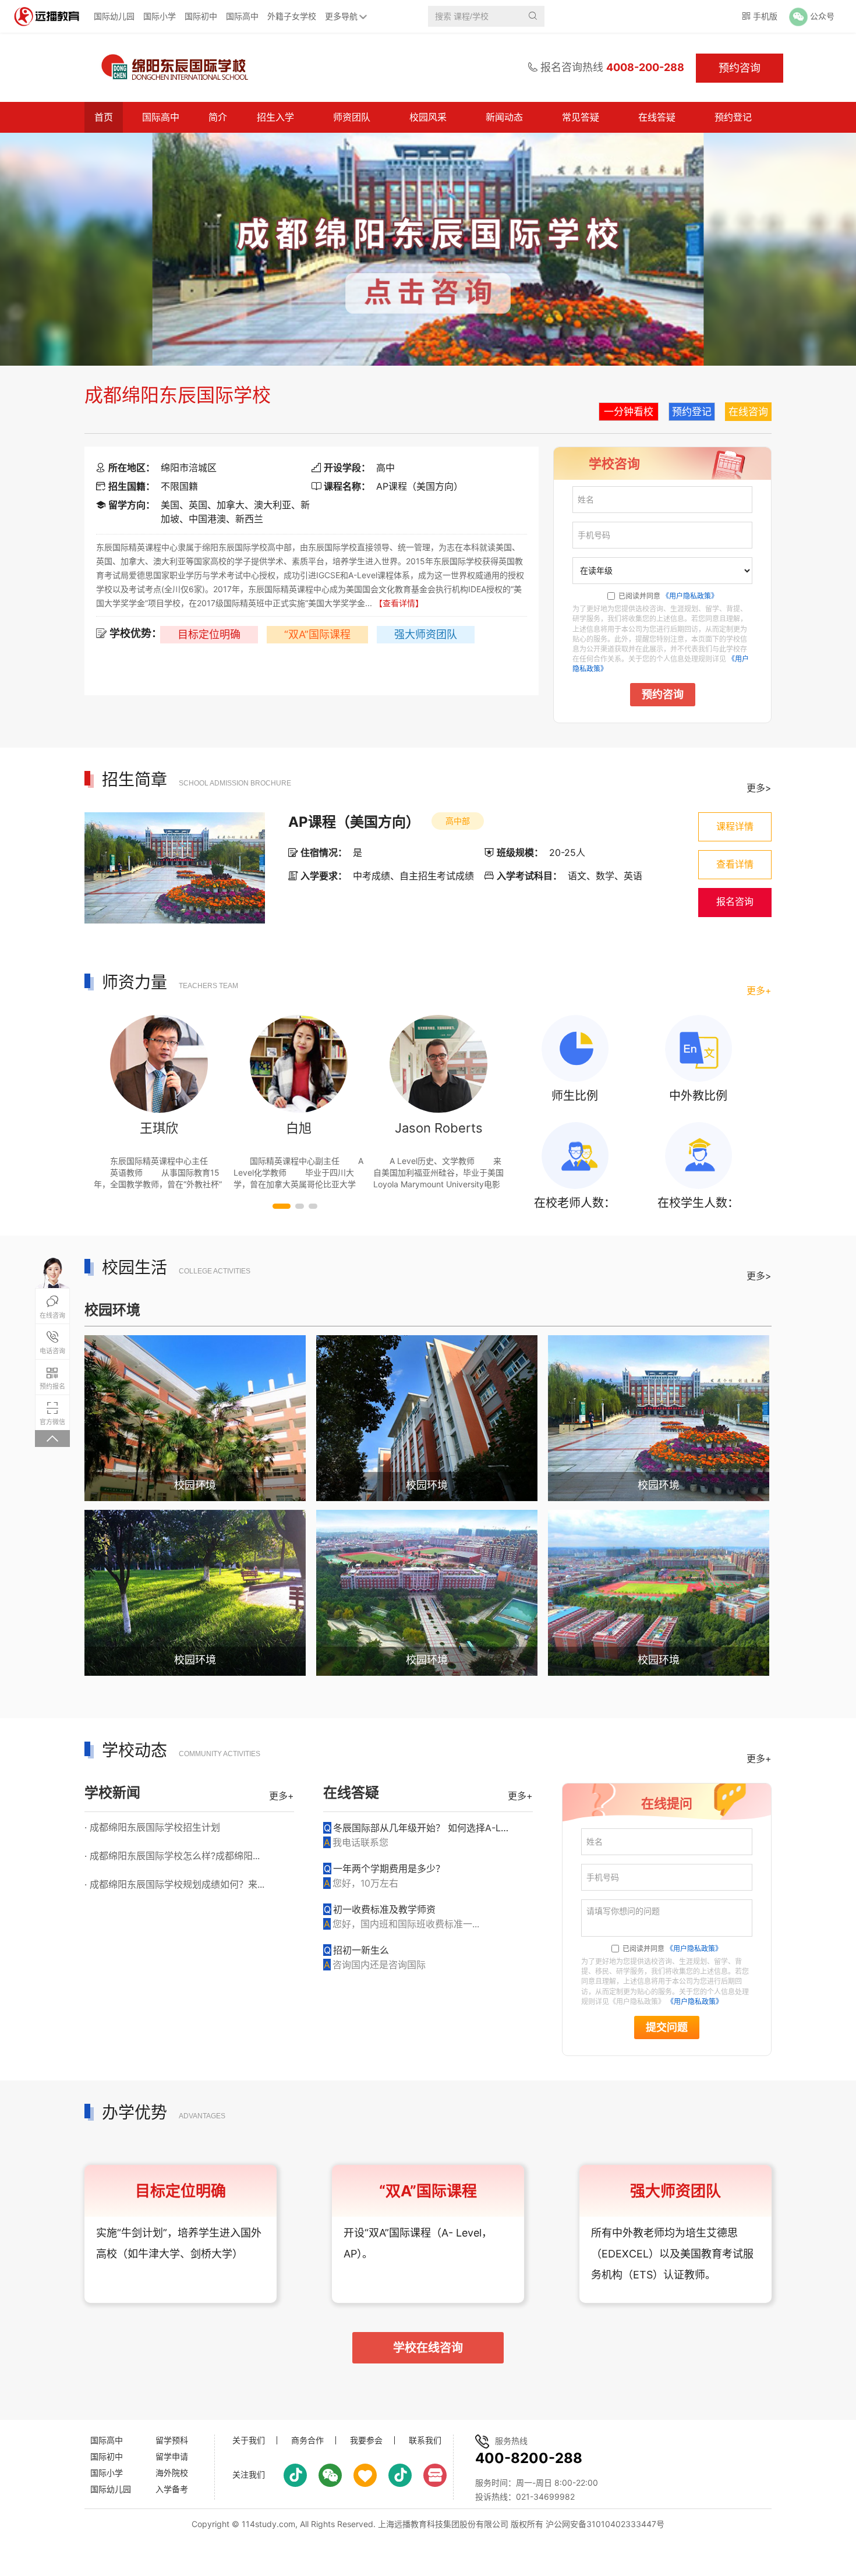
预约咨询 (663, 695)
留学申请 (172, 2456)
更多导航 (341, 16)
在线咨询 (748, 412)
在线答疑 (657, 117)
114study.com (268, 2524)
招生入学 (275, 117)
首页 (104, 117)
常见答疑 (581, 117)
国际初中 (201, 16)
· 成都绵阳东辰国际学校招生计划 (152, 1827)
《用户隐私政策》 (690, 596)
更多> (759, 788)
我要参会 (366, 2440)
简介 (218, 117)
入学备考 (172, 2489)
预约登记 (733, 117)
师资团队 (352, 117)
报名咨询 (735, 902)
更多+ (759, 990)
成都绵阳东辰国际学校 (178, 395)
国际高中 (242, 16)
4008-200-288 (645, 67)
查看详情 (735, 864)
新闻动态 (504, 117)
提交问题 (667, 2027)
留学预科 (172, 2440)
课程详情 (735, 827)
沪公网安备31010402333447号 (605, 2524)
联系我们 (425, 2440)
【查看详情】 (399, 603)
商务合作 (307, 2440)
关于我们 (249, 2440)
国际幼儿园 (114, 16)
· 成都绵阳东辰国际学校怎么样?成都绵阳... (172, 1856)
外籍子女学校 (292, 16)
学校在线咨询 (428, 2348)
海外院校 (172, 2473)
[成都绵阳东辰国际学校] (174, 68)
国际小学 (160, 16)
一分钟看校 (629, 412)
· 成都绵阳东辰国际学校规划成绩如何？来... (174, 1884)
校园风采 (428, 117)
